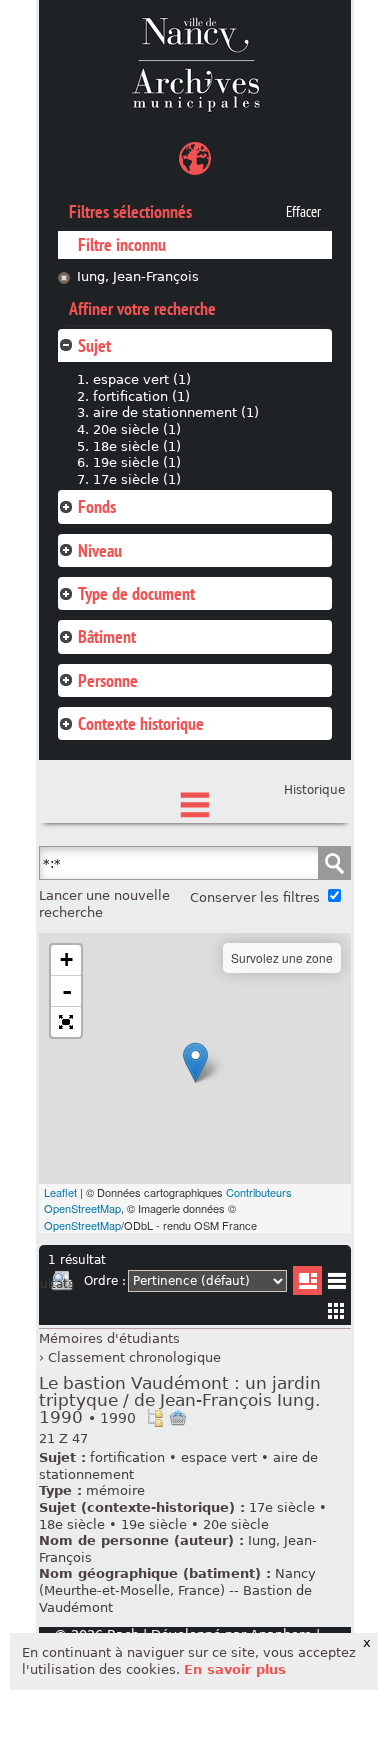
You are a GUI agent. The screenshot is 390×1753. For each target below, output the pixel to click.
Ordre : (105, 1281)
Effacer (303, 212)
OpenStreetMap (82, 1225)
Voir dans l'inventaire (155, 1418)
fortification (127, 1457)
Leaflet (60, 1192)
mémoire (115, 1490)
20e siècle (236, 1524)
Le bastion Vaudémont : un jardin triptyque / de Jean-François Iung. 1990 (180, 1400)
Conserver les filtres (255, 897)
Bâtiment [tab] (107, 636)
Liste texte (336, 1284)
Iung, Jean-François (138, 276)
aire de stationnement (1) (176, 412)
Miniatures (336, 1310)
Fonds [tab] (97, 506)
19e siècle (154, 1524)
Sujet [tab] (94, 345)
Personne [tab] (108, 680)
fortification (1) (141, 396)
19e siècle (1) (137, 462)
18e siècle (72, 1524)
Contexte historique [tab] (141, 723)
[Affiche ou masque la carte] (195, 161)
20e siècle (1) (137, 429)
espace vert (219, 1457)
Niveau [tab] (100, 550)
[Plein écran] (66, 1022)
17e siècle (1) (137, 479)
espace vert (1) (142, 379)
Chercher (334, 863)
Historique (314, 790)
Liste (307, 1280)
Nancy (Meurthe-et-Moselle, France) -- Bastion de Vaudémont (177, 1590)
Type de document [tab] (136, 593)
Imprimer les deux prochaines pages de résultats (62, 1284)
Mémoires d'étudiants (109, 1338)
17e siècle (282, 1507)
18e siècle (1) (137, 446)
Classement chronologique (134, 1357)
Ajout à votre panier (178, 1418)
